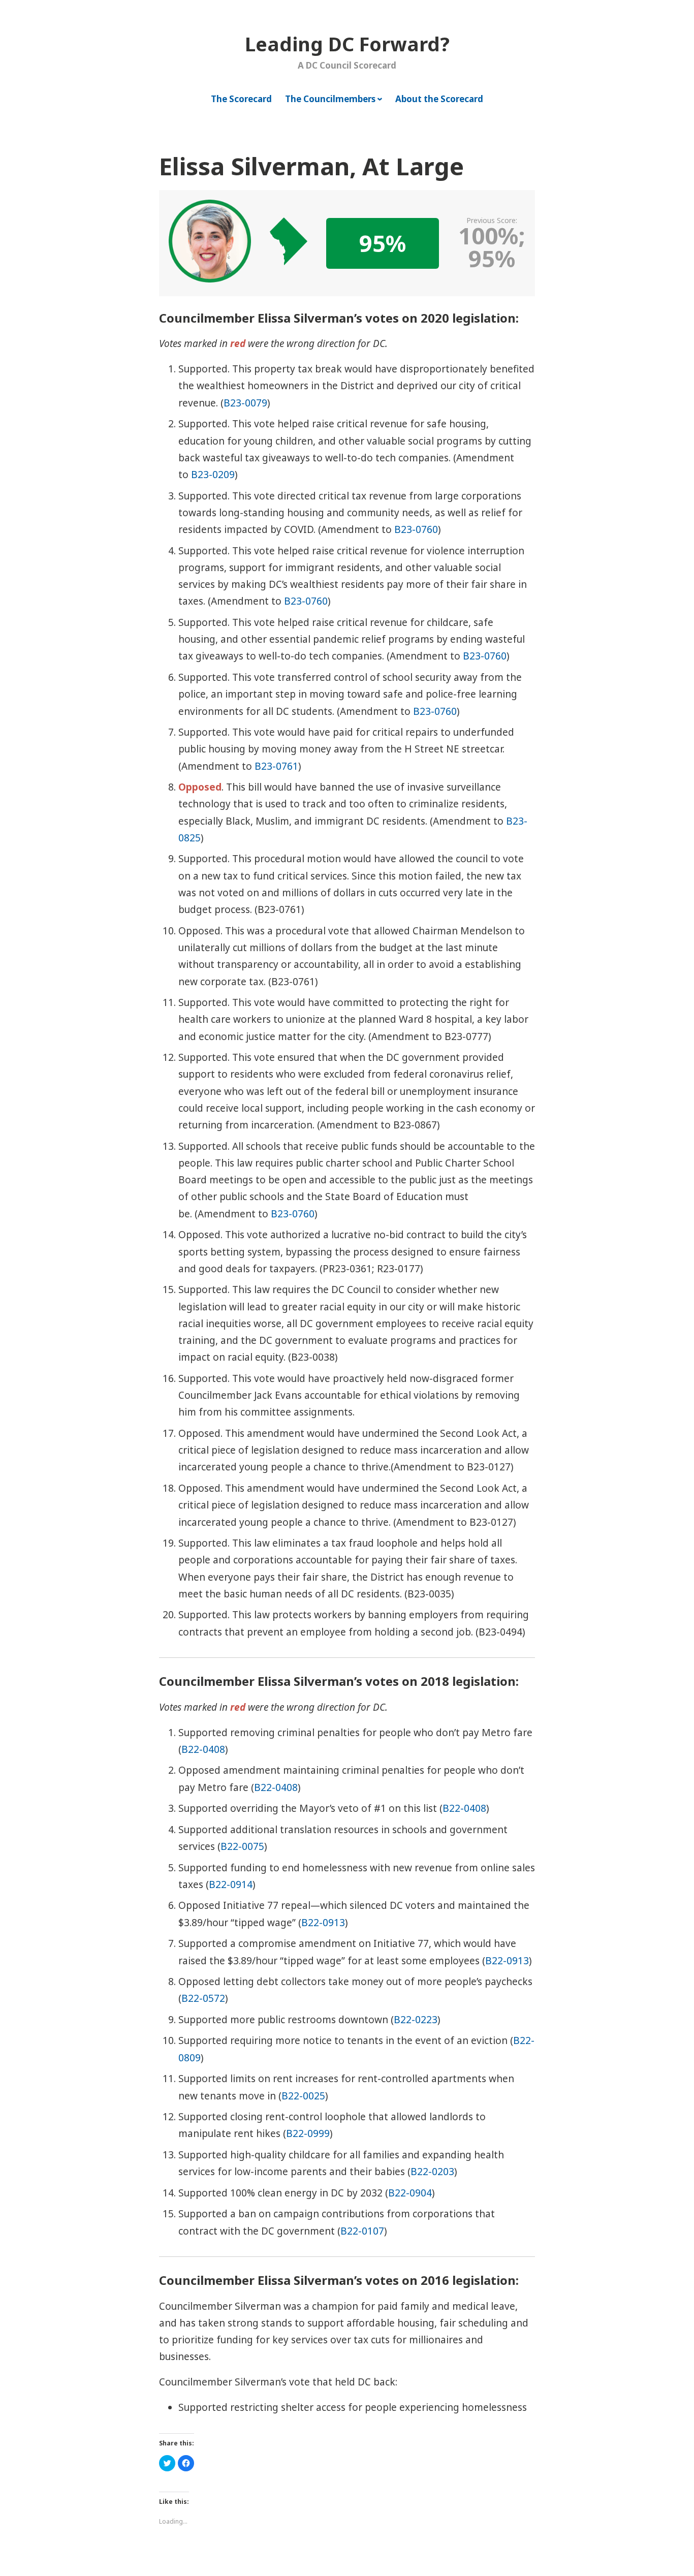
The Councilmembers (330, 99)
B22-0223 (416, 2020)
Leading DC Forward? (347, 44)
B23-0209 (213, 475)
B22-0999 (308, 2133)
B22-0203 (432, 2172)
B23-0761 (276, 766)
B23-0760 (416, 529)
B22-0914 (231, 1884)
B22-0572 (203, 1998)
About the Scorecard (439, 99)
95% (383, 243)
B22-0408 (203, 1749)
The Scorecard (241, 99)
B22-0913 (323, 1923)
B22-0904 (410, 2193)
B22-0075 (242, 1846)
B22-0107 (362, 2231)
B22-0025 (303, 2096)
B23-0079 (245, 403)
